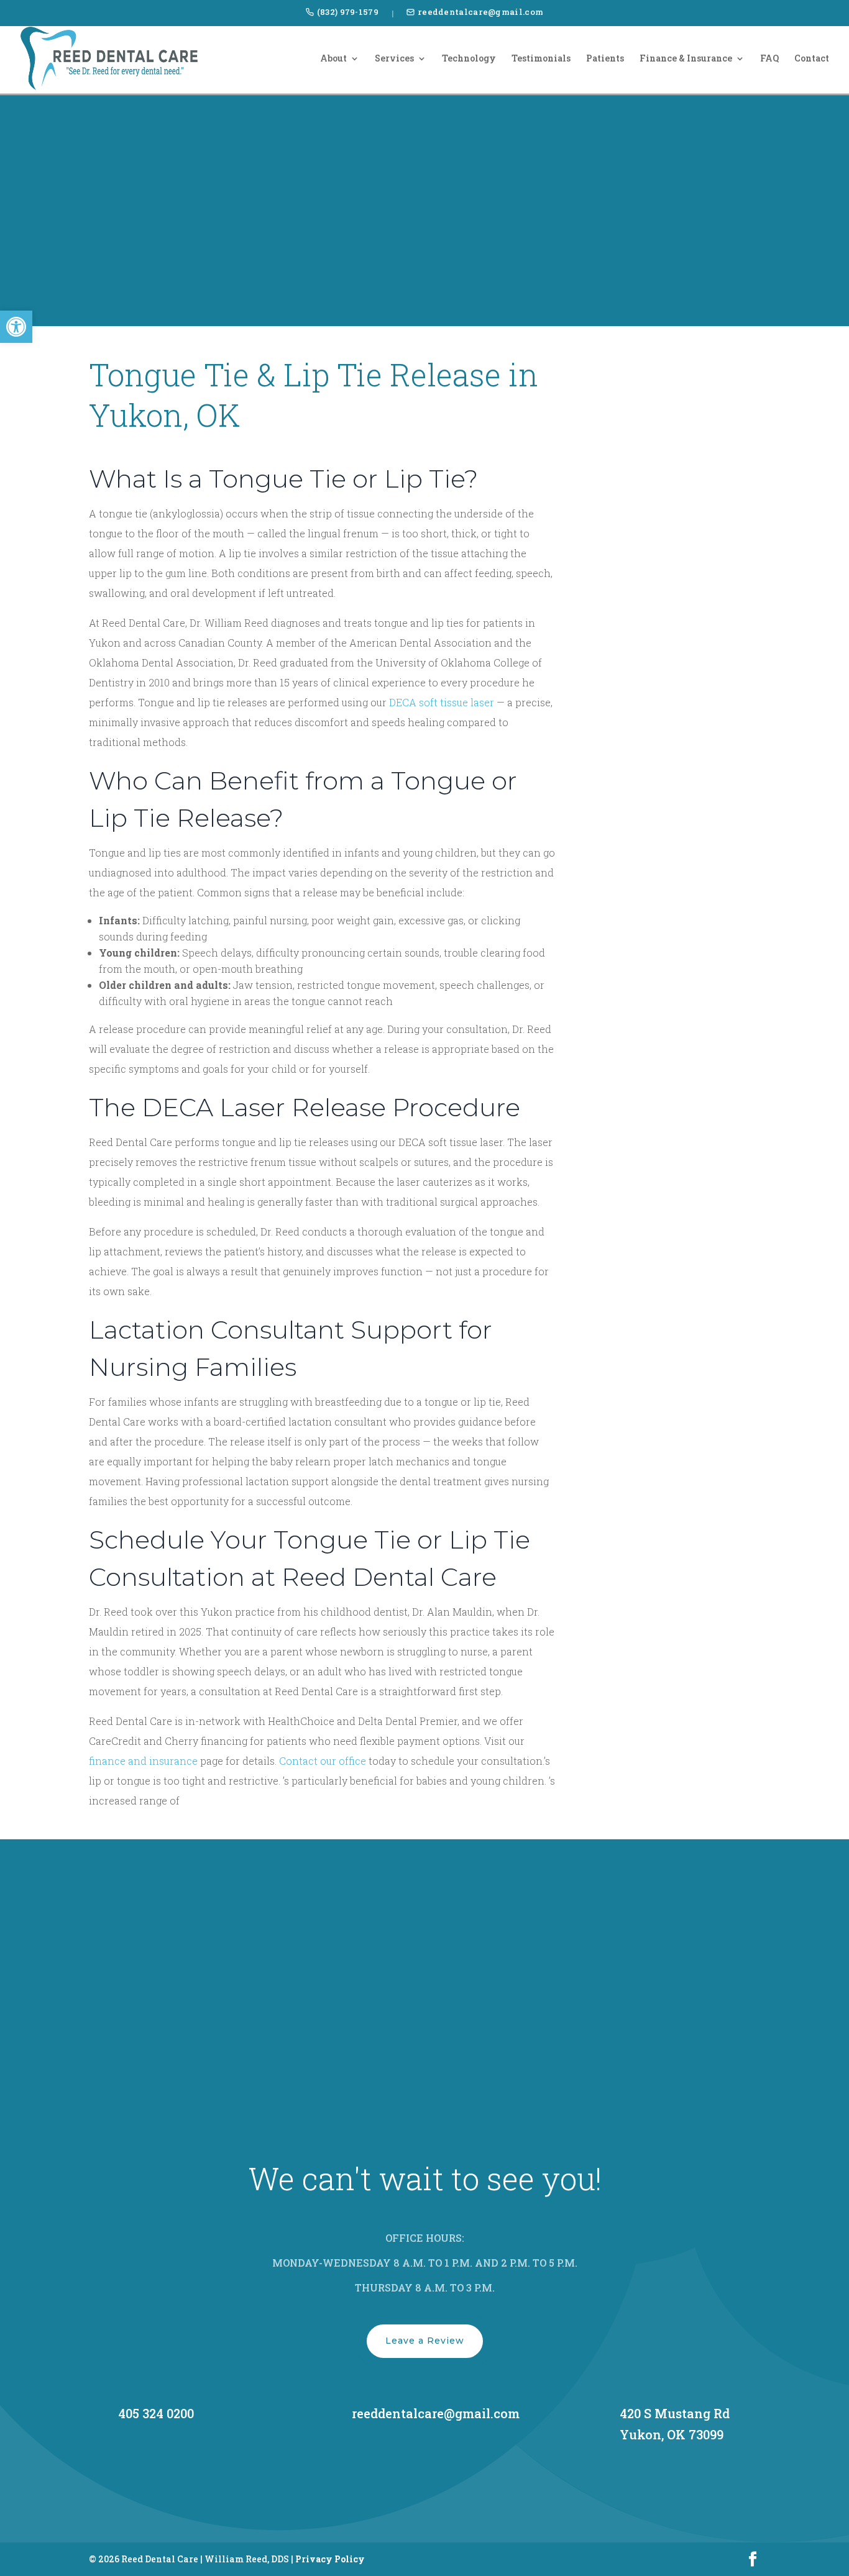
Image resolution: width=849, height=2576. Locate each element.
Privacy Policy (330, 2559)
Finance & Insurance (686, 59)
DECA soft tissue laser (442, 702)
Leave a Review (425, 2341)
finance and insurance (143, 1761)
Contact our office (323, 1761)
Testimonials (541, 59)
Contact (812, 59)
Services (394, 59)
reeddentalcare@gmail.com (480, 12)
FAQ (769, 59)
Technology (469, 59)
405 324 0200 (156, 2413)
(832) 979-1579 (348, 12)
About (333, 59)
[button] (16, 327)
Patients (605, 59)
